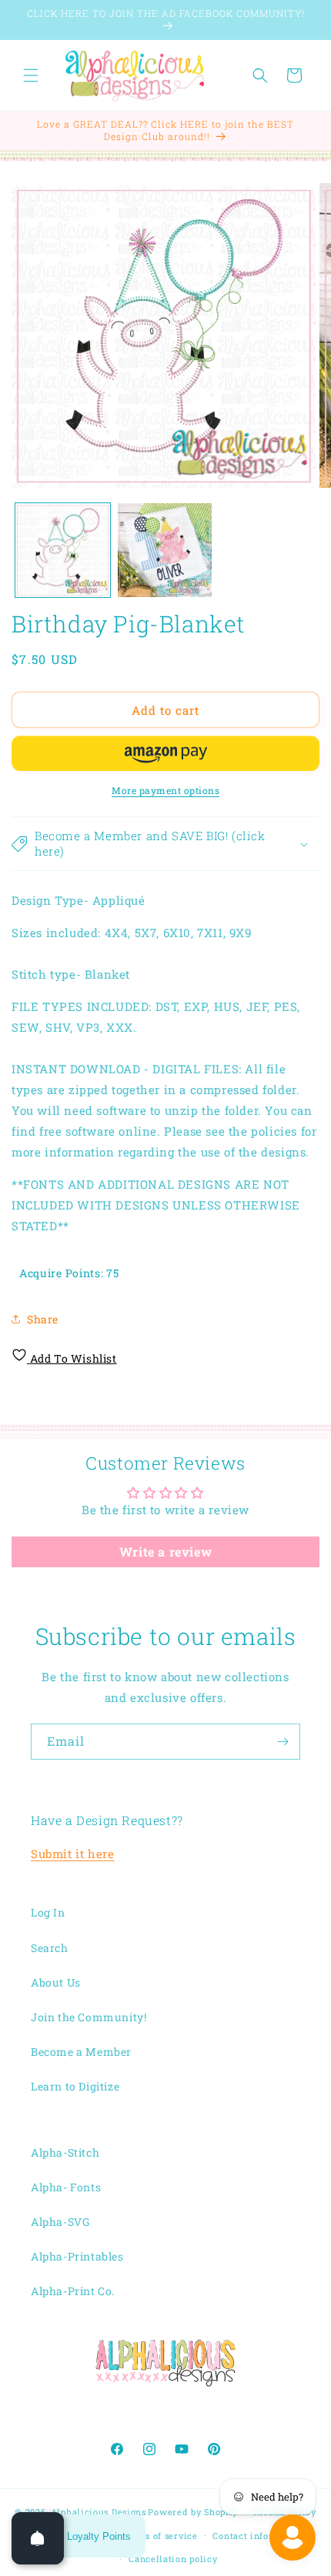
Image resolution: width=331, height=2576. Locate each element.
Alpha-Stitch (65, 2152)
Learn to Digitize (75, 2086)
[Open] (38, 2538)
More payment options (165, 790)
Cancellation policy (173, 2559)
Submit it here (72, 1854)
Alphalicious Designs (99, 2512)
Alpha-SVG (60, 2222)
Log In (48, 1912)
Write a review (165, 1552)
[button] (31, 75)
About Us (56, 1982)
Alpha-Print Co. (73, 2291)
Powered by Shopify (193, 2512)
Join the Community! (89, 2017)
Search (50, 1948)
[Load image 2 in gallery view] (165, 551)
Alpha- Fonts (66, 2187)
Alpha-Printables (77, 2256)
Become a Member (81, 2052)
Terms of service (160, 2536)
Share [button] (43, 1319)
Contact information (259, 2536)
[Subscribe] (283, 1742)
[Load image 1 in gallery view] (63, 551)
